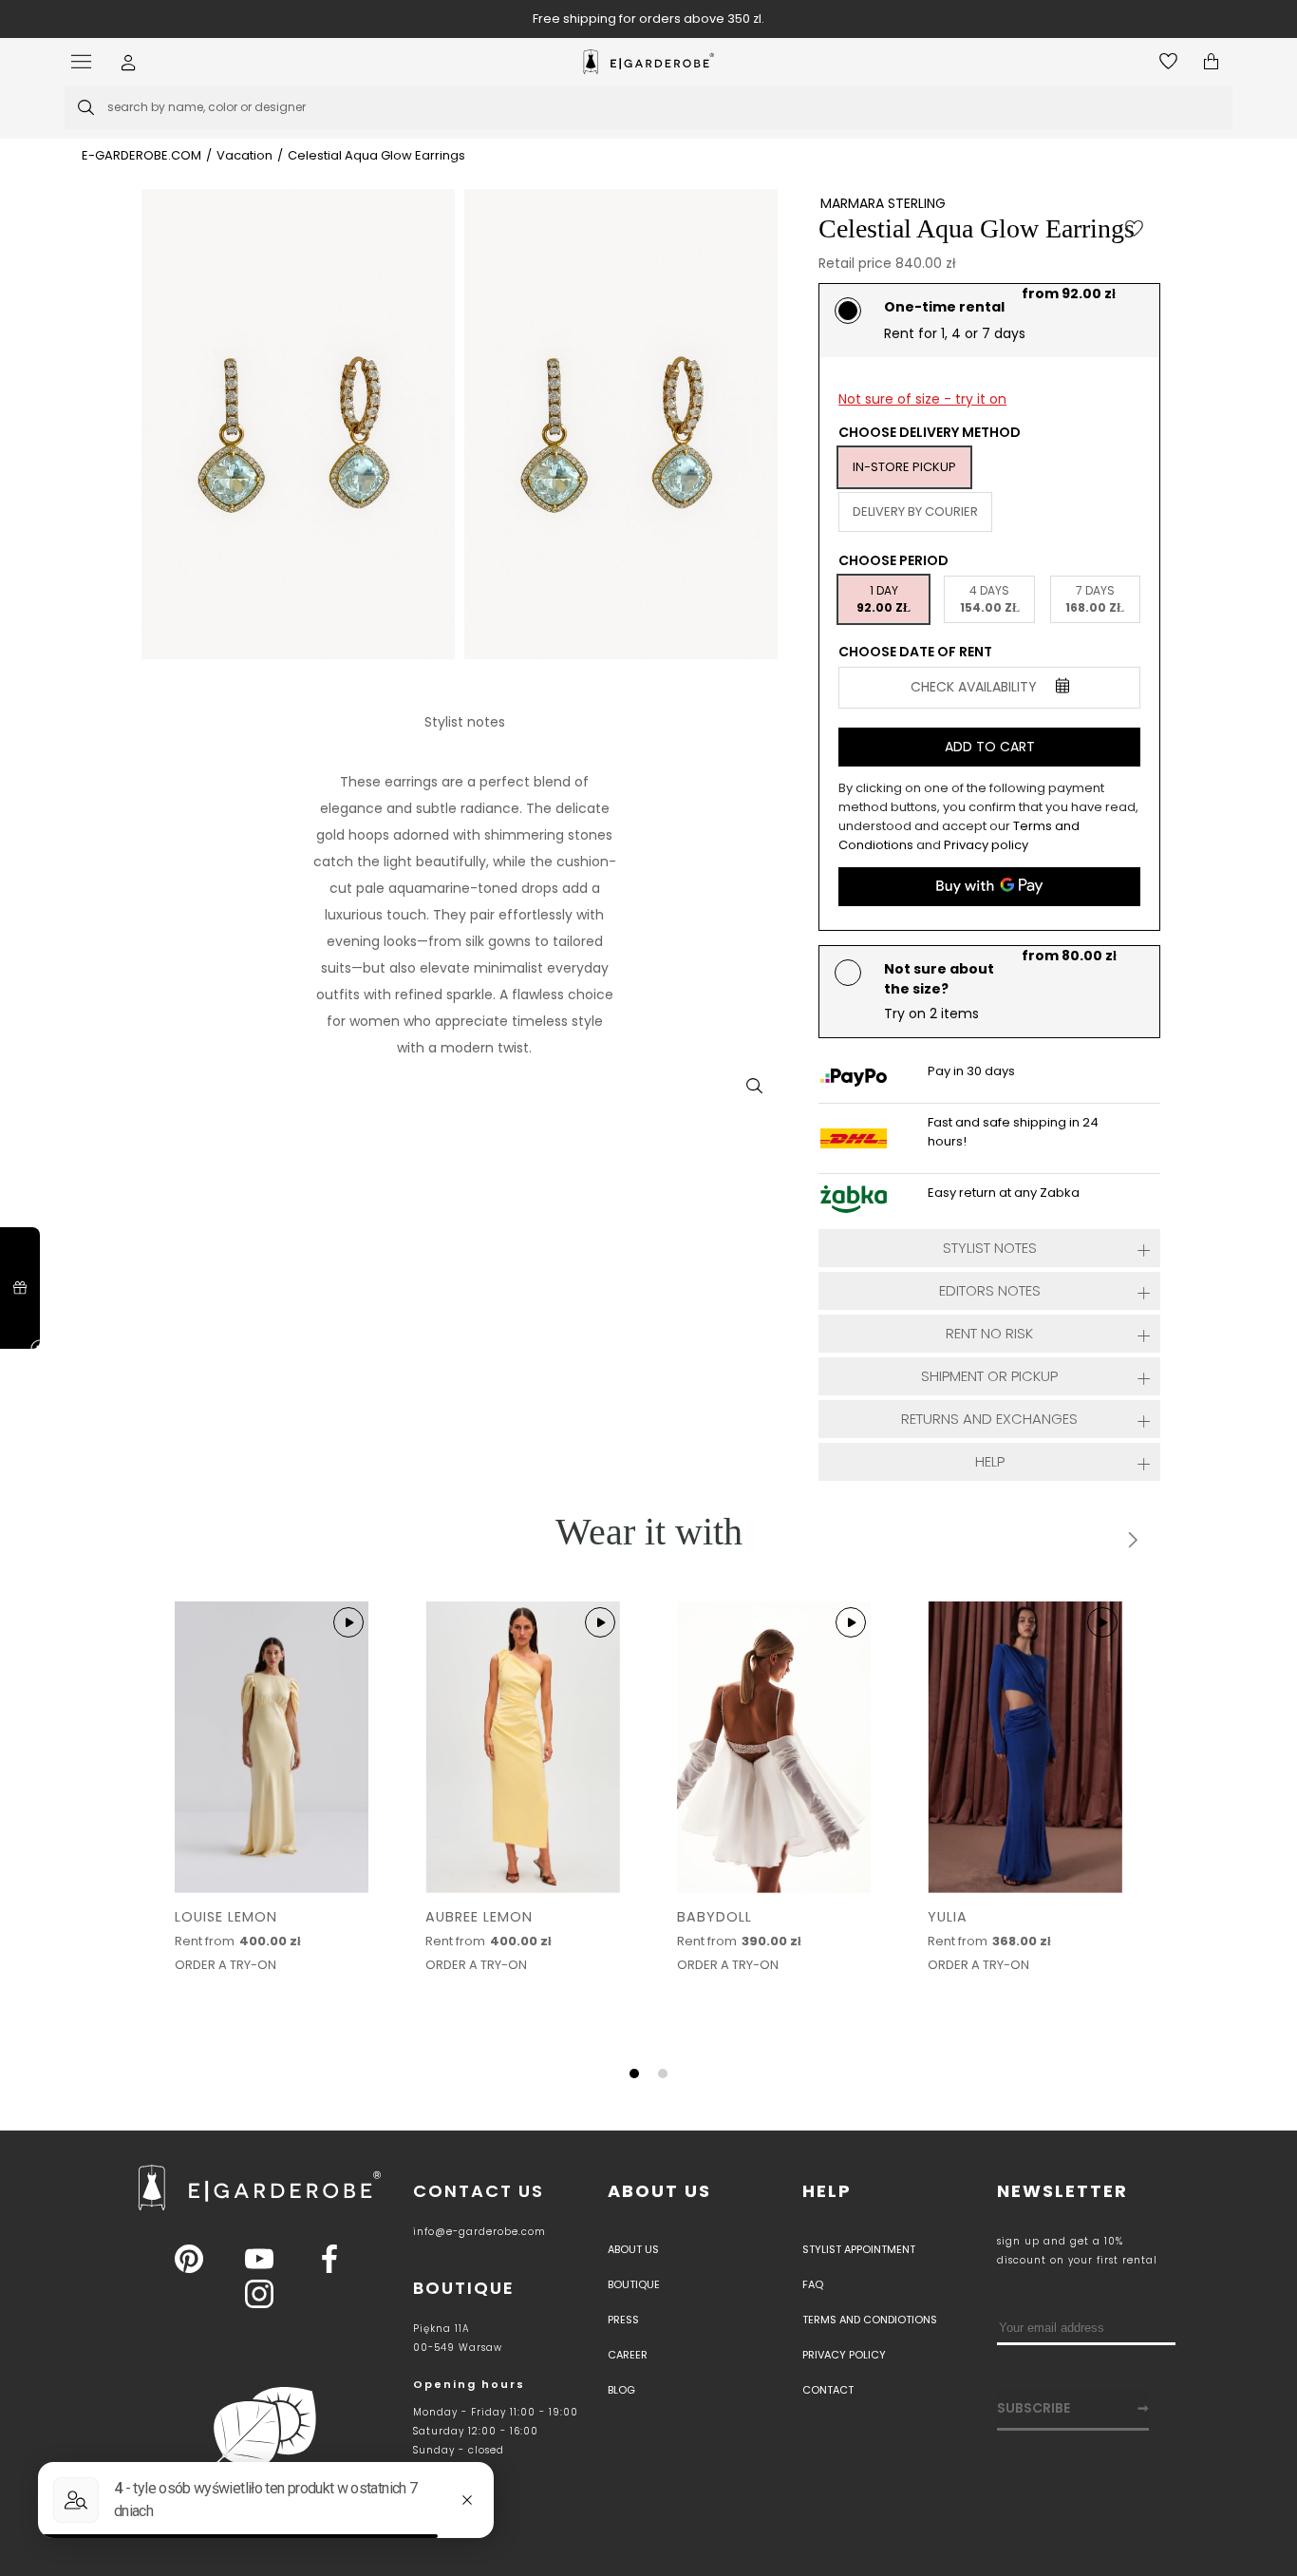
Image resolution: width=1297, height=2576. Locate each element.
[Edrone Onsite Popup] (648, 1288)
